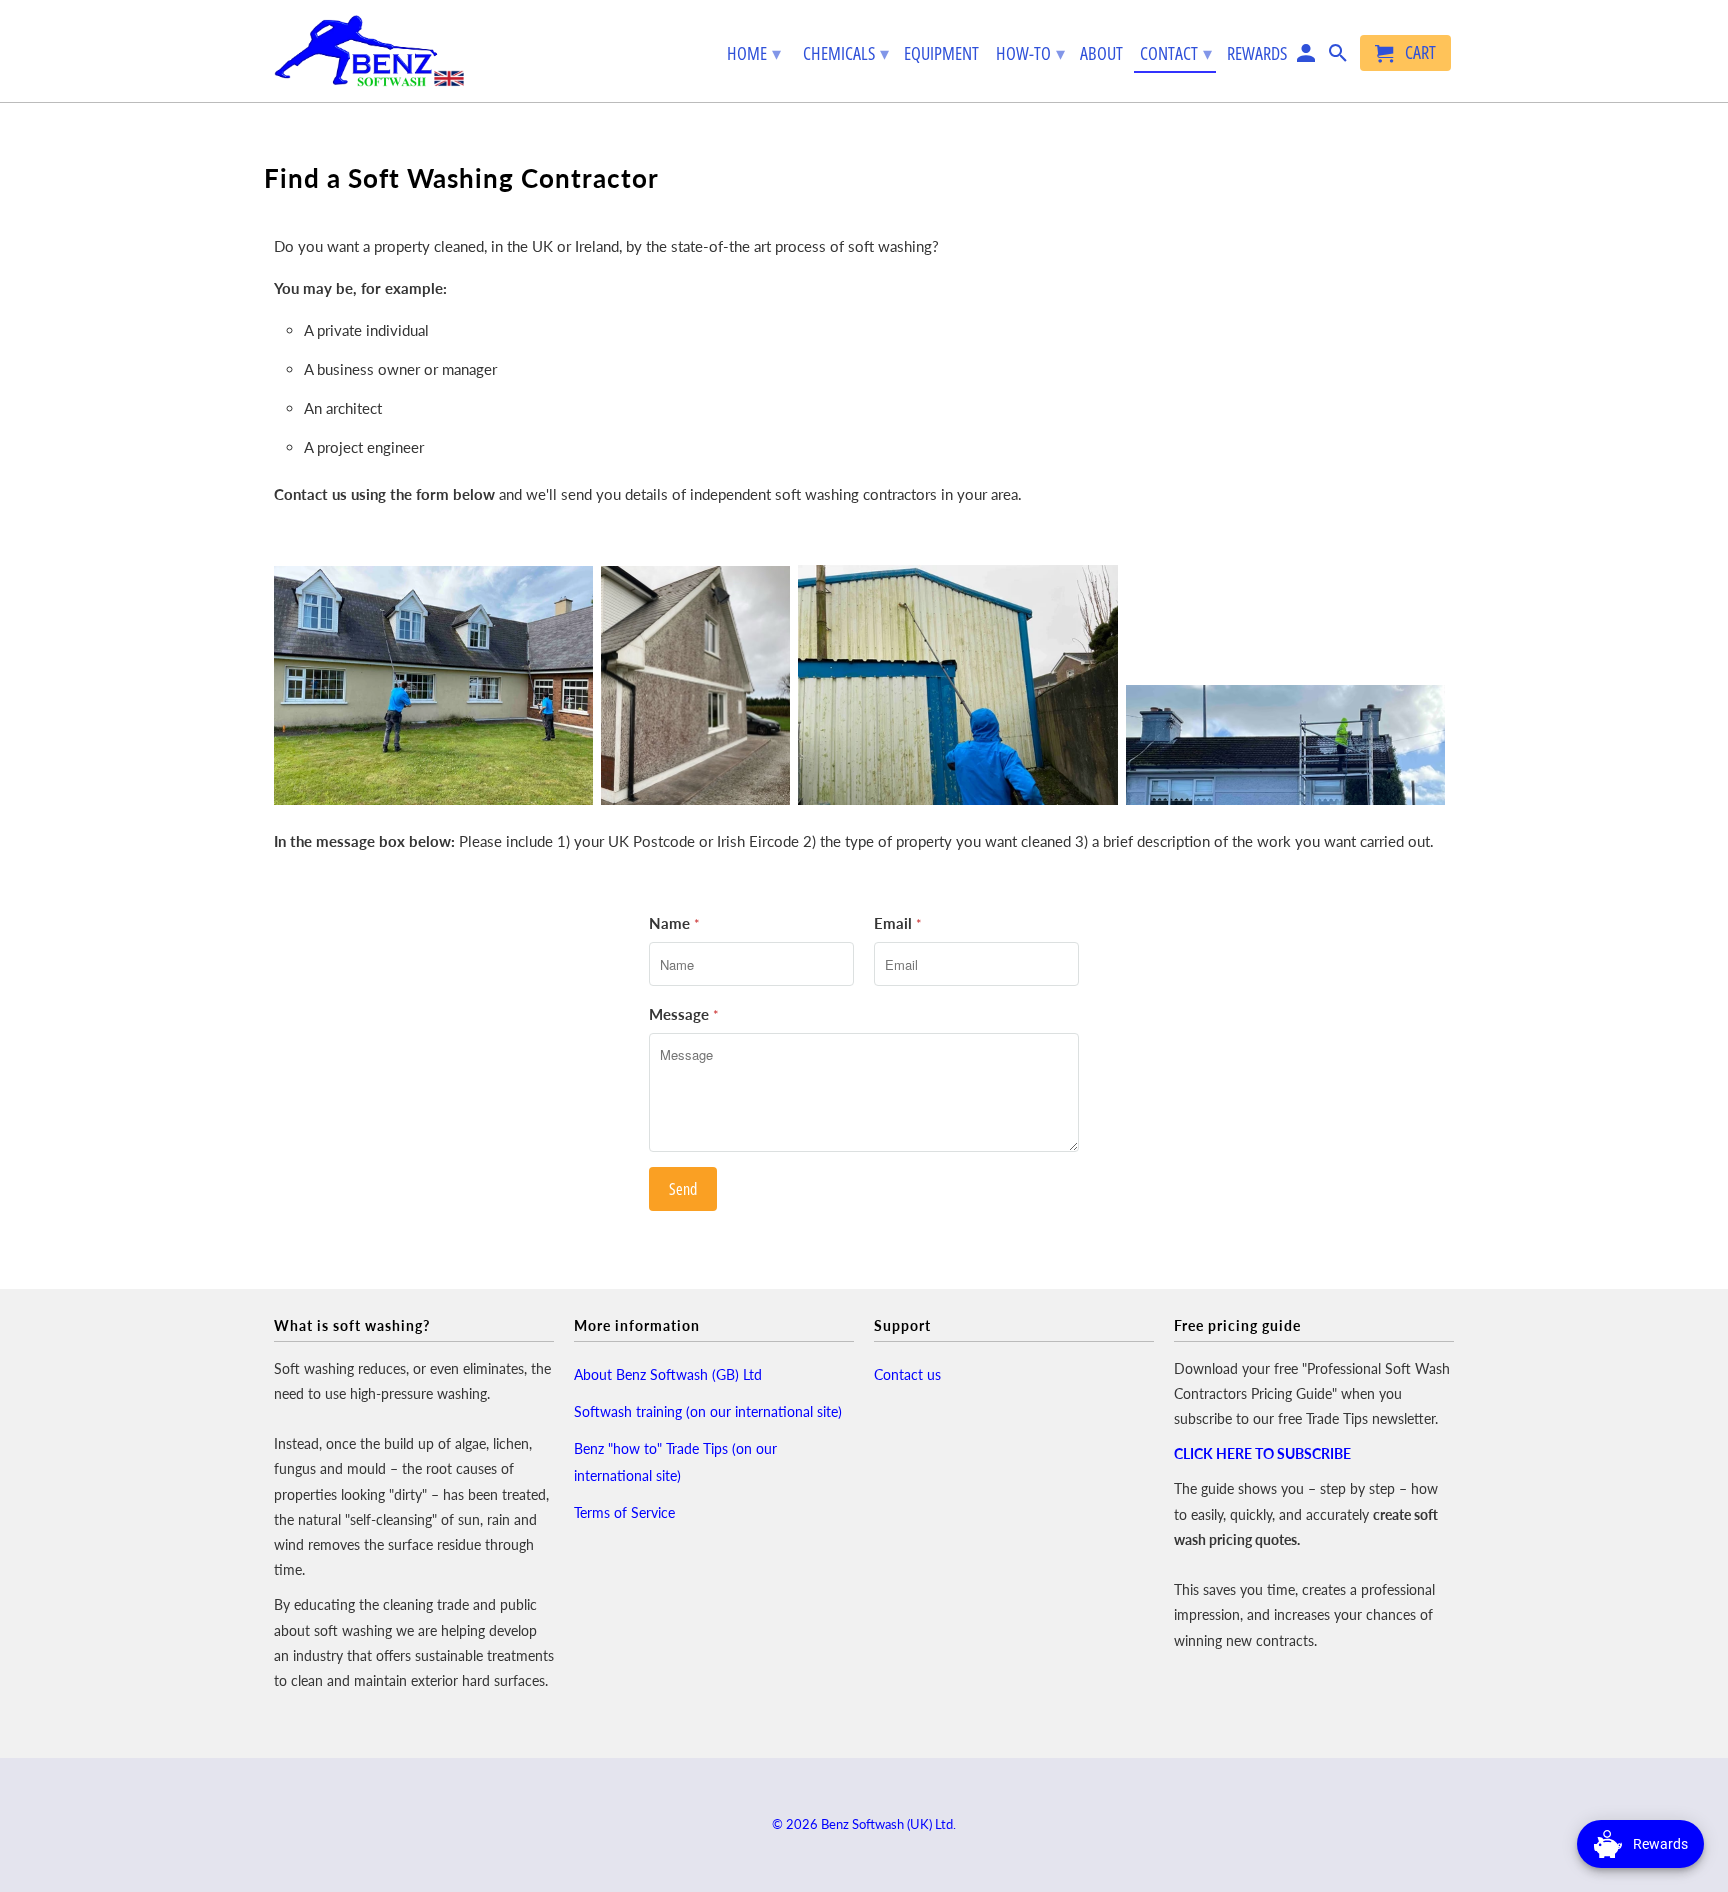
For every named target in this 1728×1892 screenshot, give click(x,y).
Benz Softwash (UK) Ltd (887, 1824)
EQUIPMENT (941, 54)
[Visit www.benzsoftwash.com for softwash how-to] (1339, 57)
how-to (1030, 53)
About (1101, 54)
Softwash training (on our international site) (708, 1411)
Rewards (1257, 53)
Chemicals (846, 53)
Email (898, 923)
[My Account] (1308, 57)
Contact (1176, 53)
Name (674, 923)
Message (684, 1014)
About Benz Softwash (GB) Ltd (668, 1374)
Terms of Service (624, 1512)
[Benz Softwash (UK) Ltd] (369, 51)
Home (754, 53)
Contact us (907, 1374)
